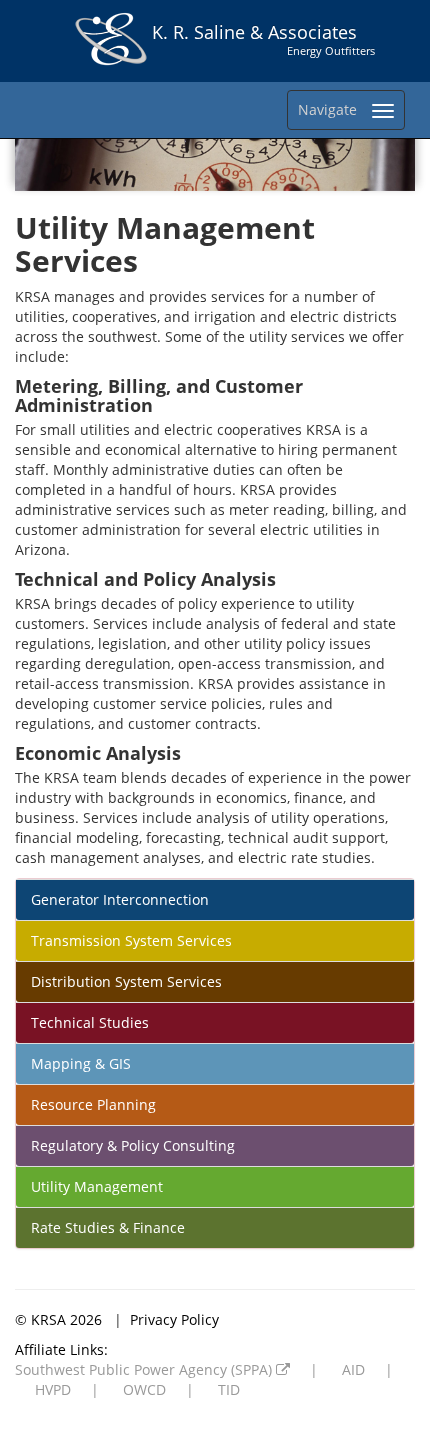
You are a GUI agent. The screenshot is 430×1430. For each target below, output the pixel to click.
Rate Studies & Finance (108, 1227)
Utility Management (97, 1186)
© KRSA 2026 (60, 1319)
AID (353, 1369)
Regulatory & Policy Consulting (133, 1145)
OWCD (144, 1389)
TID (229, 1389)
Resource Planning (93, 1104)
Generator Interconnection (120, 899)
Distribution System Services (126, 981)
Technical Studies (90, 1022)
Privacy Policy (174, 1319)
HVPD (53, 1389)
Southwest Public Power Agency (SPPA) (145, 1369)
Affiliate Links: (61, 1349)
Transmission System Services (131, 940)
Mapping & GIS (81, 1063)
